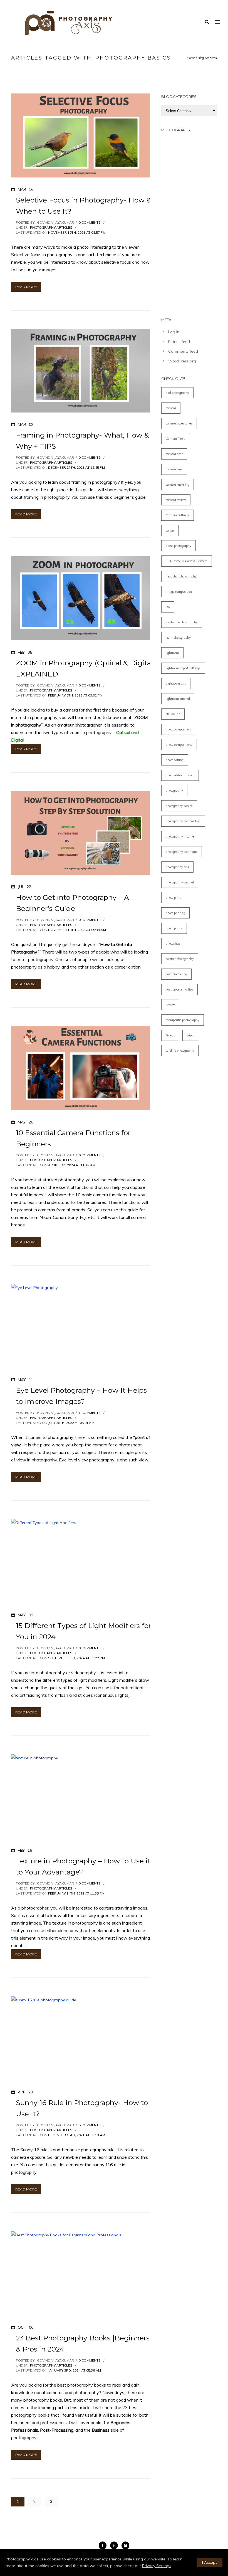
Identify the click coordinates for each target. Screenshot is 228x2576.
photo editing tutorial (180, 775)
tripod (191, 1035)
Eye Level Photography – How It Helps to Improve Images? (81, 1396)
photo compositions (179, 745)
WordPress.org (182, 361)
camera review (176, 500)
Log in (174, 332)
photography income (180, 836)
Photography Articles (51, 227)
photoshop (173, 944)
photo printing (175, 913)
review (170, 1005)
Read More (26, 287)
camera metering (178, 485)
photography (174, 791)
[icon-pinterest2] (115, 2545)
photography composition (183, 821)
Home (191, 58)
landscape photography (182, 622)
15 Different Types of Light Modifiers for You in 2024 (83, 1631)
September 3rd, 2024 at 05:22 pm (76, 1658)
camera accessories (179, 423)
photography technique (182, 852)
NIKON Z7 (173, 714)
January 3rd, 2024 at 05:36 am (75, 2370)
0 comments (90, 222)
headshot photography (181, 576)
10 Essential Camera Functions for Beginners (73, 1138)
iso (168, 607)
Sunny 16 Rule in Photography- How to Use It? (82, 2108)
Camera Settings (178, 515)
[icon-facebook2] (104, 2545)
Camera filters (176, 439)
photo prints (174, 928)
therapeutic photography (183, 1020)
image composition (179, 592)
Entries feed (179, 342)
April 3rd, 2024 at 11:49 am (72, 1165)
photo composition (178, 729)
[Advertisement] (189, 222)
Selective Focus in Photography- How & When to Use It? (84, 206)
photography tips (177, 867)
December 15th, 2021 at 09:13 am (77, 2135)
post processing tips (179, 989)
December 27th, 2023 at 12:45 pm (76, 467)
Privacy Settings (157, 2566)
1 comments (90, 1413)
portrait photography (180, 959)
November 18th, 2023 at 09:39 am (77, 930)
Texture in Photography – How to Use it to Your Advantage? (83, 1866)
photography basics (179, 806)
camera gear (174, 454)
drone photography (179, 546)
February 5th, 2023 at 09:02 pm (75, 695)
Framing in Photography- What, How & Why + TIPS (82, 441)
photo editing (175, 760)
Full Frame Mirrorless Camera (187, 561)
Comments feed (183, 351)
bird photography (177, 393)
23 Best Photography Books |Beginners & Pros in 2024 (83, 2343)
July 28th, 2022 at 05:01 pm (71, 1423)
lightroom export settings (183, 668)
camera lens (174, 469)
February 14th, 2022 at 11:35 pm (76, 1893)
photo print (173, 898)
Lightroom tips (176, 683)
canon (170, 530)
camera (171, 408)
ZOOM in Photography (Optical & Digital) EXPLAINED (85, 668)
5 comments (90, 2125)
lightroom (172, 653)
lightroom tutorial (178, 699)
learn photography (178, 638)
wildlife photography (180, 1051)
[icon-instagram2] (125, 2545)
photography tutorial (180, 882)
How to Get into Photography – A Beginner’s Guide (72, 903)
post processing (176, 974)
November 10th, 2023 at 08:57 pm (77, 232)
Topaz (170, 1035)
